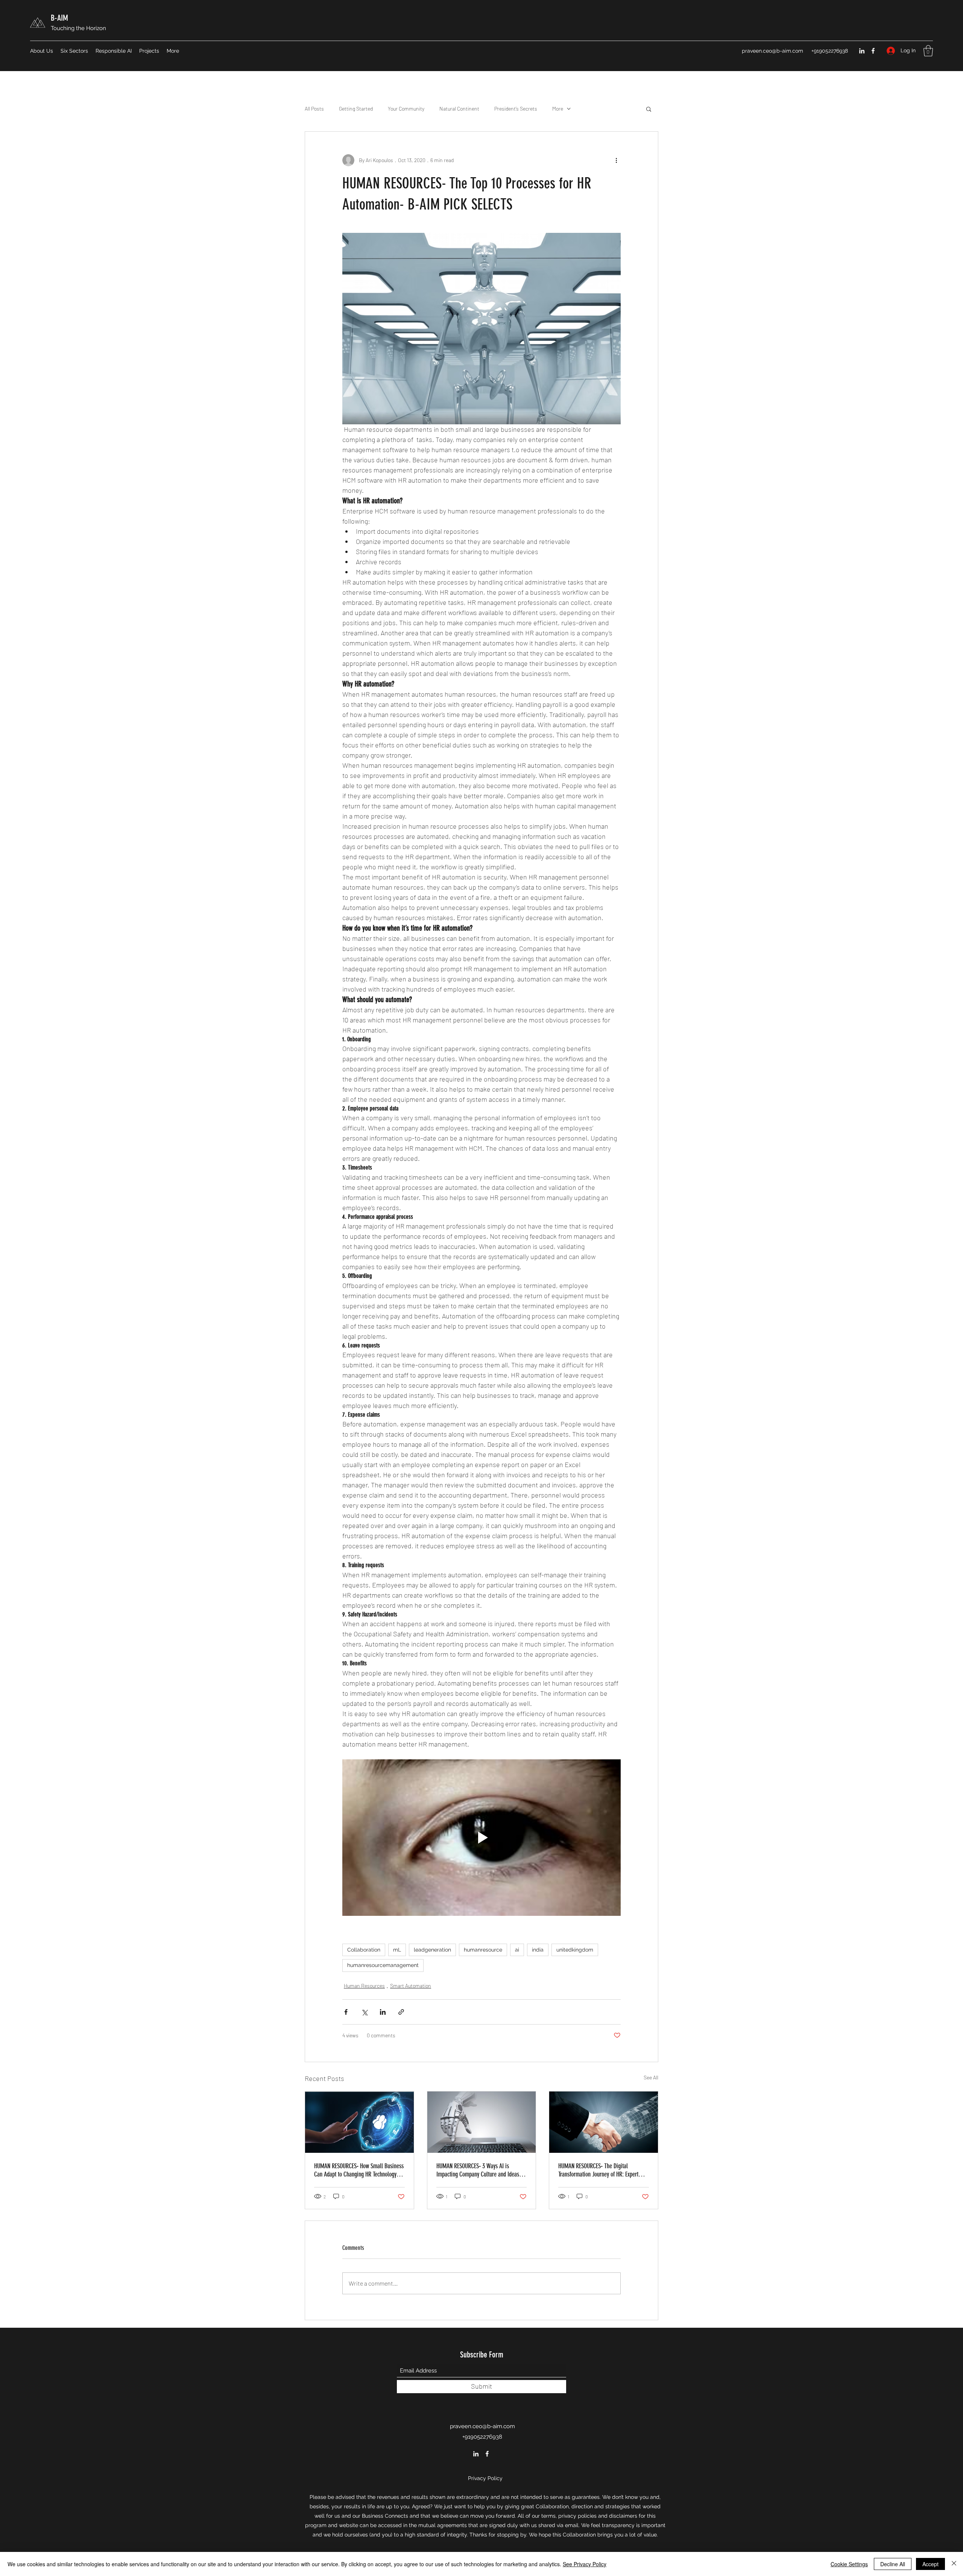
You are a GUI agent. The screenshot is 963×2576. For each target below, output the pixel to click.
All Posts (314, 109)
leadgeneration (432, 1950)
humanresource (483, 1950)
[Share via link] (401, 2012)
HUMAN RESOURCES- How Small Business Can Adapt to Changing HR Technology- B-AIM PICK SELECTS (359, 2170)
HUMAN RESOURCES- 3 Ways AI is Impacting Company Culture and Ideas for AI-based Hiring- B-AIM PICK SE (481, 2170)
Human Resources (364, 1986)
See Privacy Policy (585, 2564)
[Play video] (481, 1838)
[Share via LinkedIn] (383, 2012)
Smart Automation (411, 1986)
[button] (928, 51)
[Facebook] (873, 51)
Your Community (406, 109)
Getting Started (356, 109)
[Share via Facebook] (346, 2012)
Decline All (893, 2564)
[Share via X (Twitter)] (364, 2012)
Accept (930, 2564)
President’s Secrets (516, 109)
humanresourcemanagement (383, 1965)
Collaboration (364, 1950)
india (538, 1950)
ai (517, 1950)
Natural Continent (459, 109)
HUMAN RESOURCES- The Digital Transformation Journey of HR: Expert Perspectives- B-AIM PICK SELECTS (598, 2170)
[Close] (954, 2564)
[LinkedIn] (862, 51)
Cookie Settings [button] (849, 2564)
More (558, 109)
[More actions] (616, 160)
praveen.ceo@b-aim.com (772, 51)
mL (397, 1950)
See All (651, 2077)
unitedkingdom (575, 1950)
